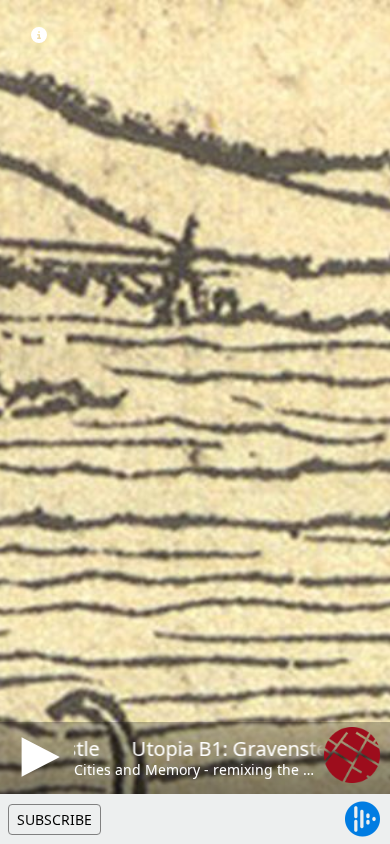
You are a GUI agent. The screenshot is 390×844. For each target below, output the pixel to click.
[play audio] (37, 757)
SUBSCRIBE (54, 819)
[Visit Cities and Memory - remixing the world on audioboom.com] (352, 755)
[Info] (39, 35)
